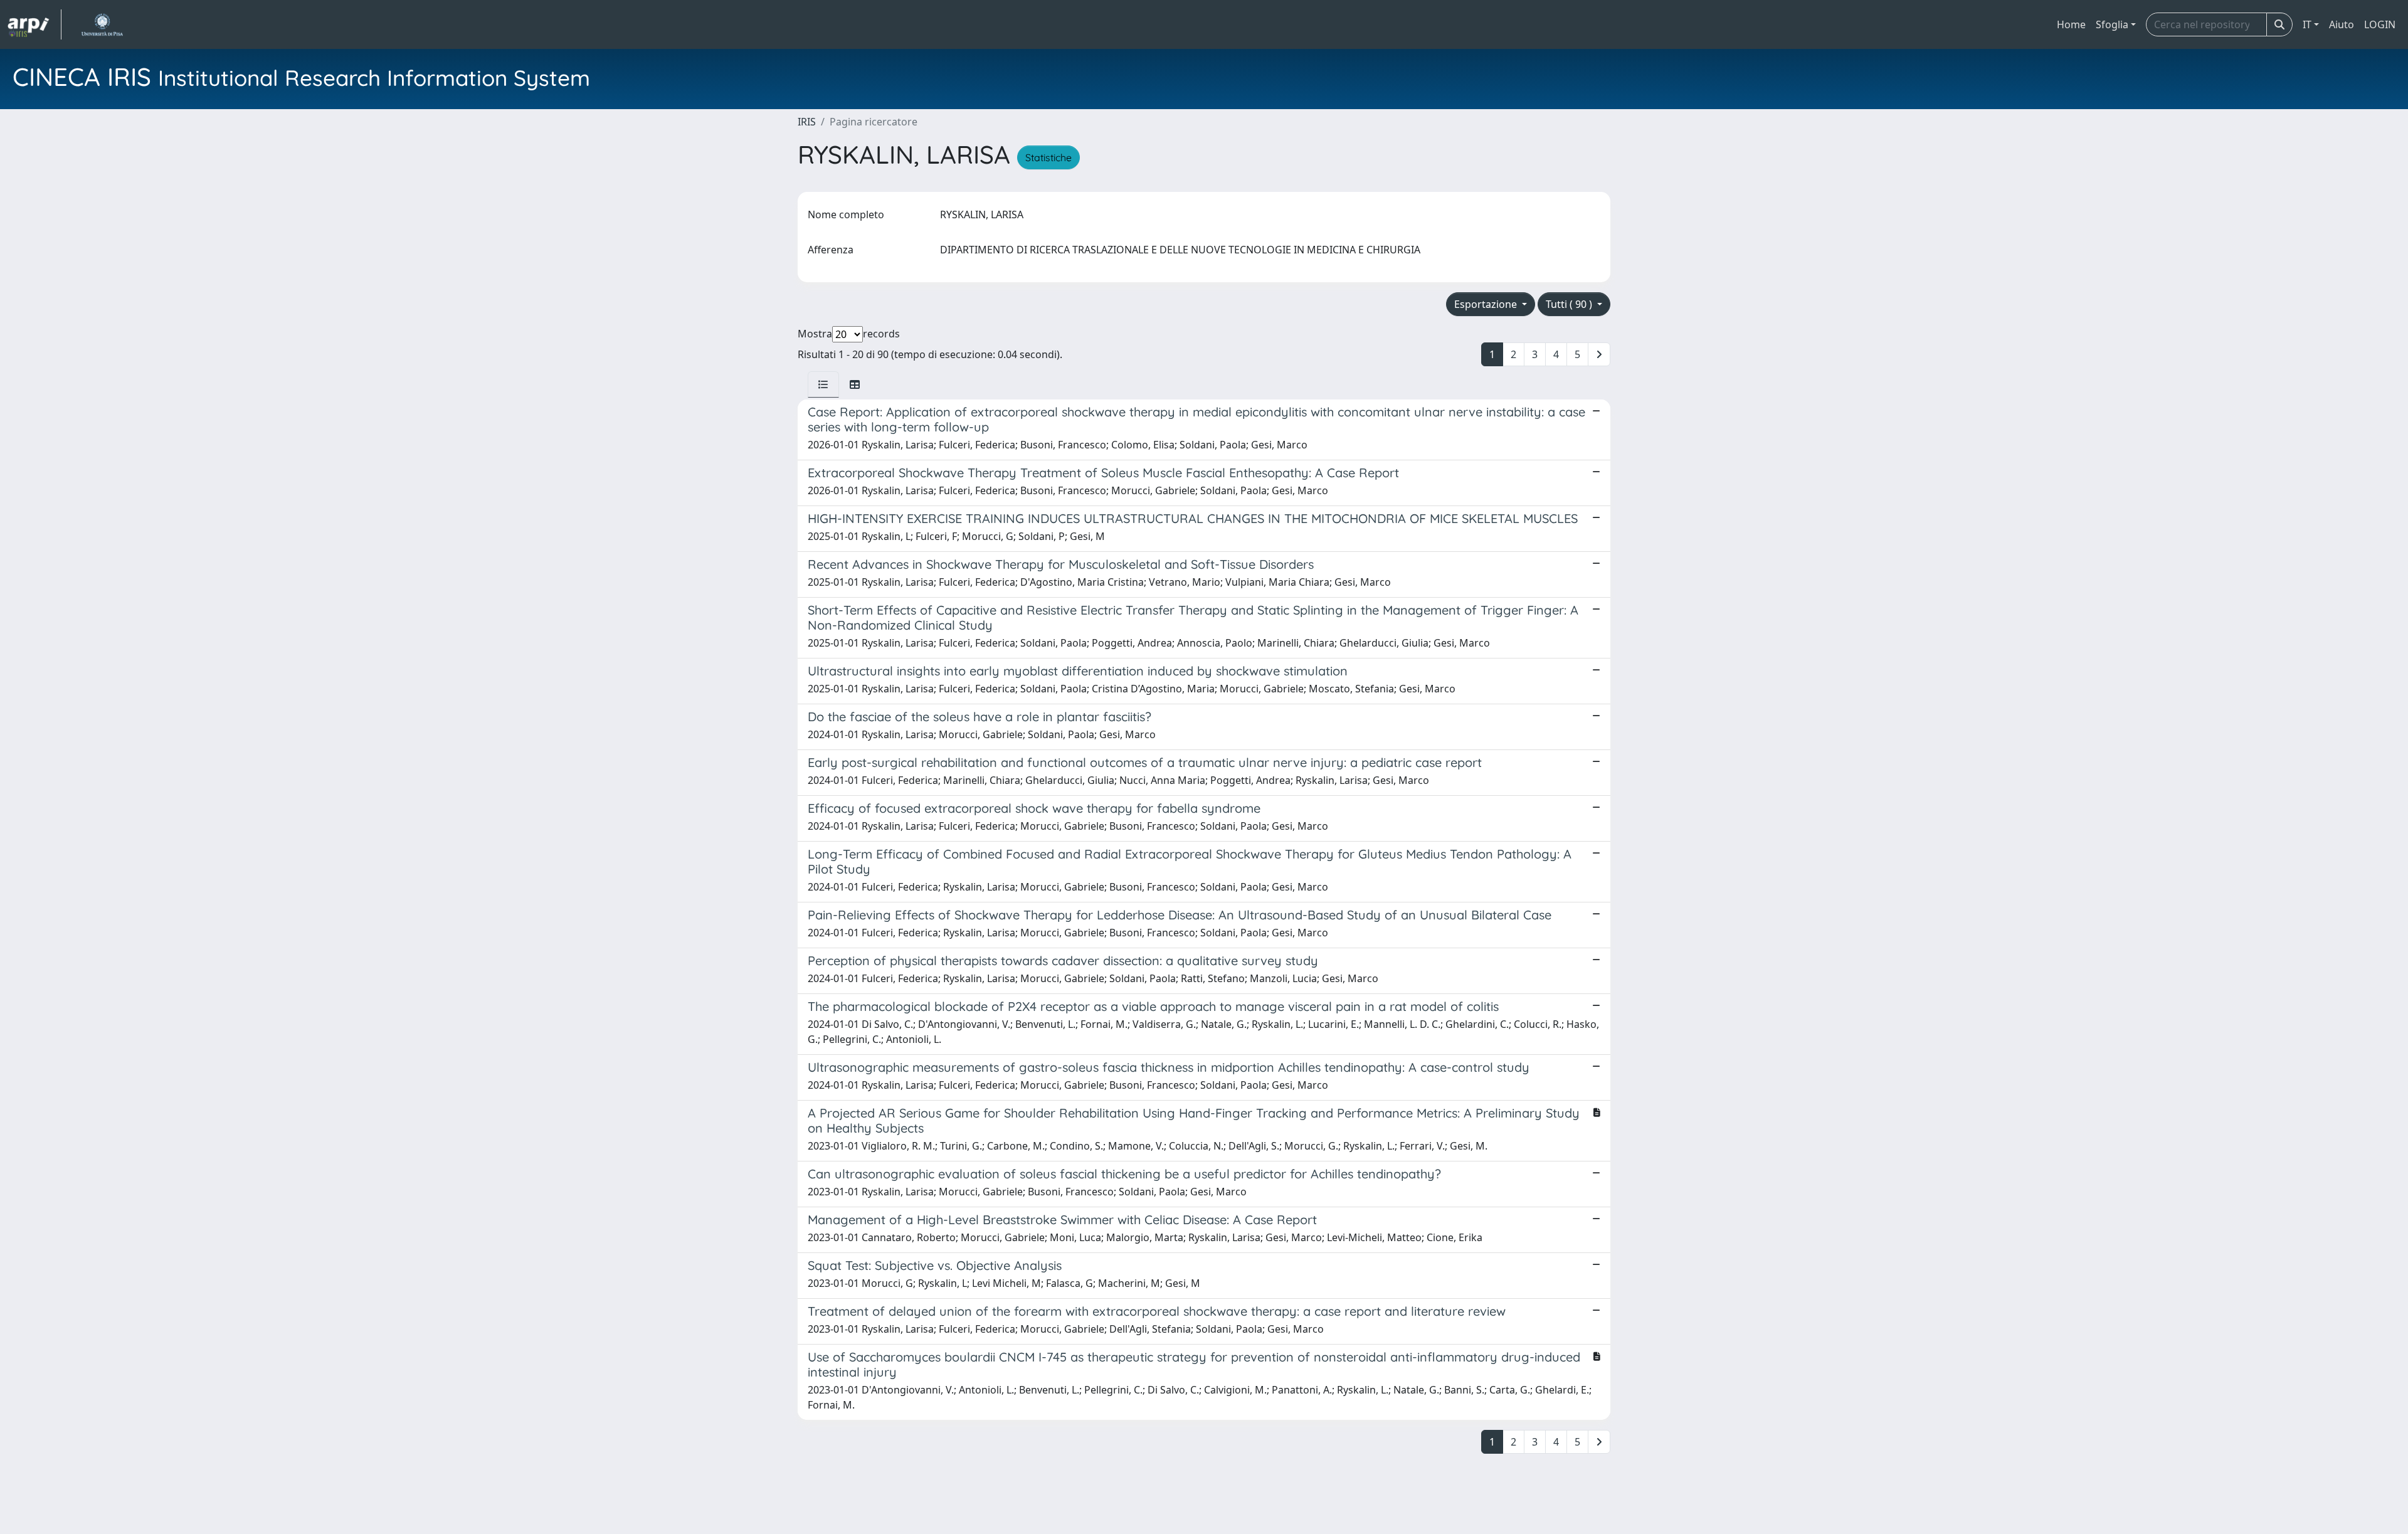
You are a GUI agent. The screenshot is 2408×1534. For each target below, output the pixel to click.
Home (2071, 24)
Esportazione (1487, 304)
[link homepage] (34, 24)
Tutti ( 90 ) (1570, 304)
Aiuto (2342, 24)
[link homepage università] (102, 24)
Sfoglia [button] (2112, 24)
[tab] (823, 384)
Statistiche (1048, 157)
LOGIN (2380, 24)
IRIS (807, 122)
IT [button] (2307, 24)
